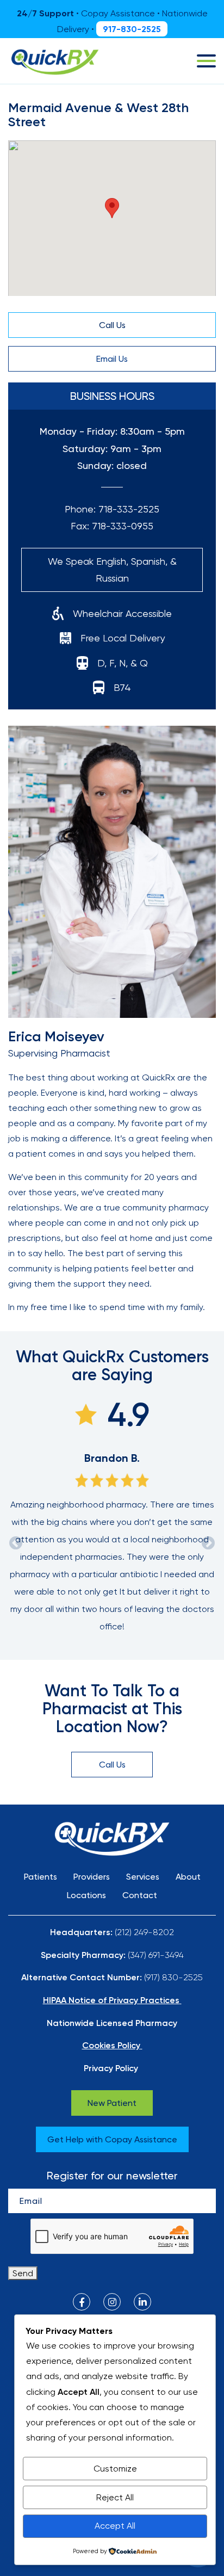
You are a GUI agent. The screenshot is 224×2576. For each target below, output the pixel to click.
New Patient (112, 2103)
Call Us (112, 325)
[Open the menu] (206, 61)
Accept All (115, 2526)
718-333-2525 (129, 509)
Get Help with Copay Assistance (112, 2139)
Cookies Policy (111, 2045)
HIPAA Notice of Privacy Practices (111, 2000)
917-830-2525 (132, 29)
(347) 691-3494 (156, 1955)
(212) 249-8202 (144, 1932)
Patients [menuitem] (41, 1877)
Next (208, 1543)
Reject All (115, 2497)
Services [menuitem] (143, 1877)
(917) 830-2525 (173, 1977)
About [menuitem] (188, 1877)
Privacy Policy (111, 2068)
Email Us (112, 359)
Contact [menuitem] (140, 1895)
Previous (16, 1543)
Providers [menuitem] (92, 1877)
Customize (115, 2469)
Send (23, 2273)
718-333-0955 (123, 526)
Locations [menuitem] (86, 1895)
